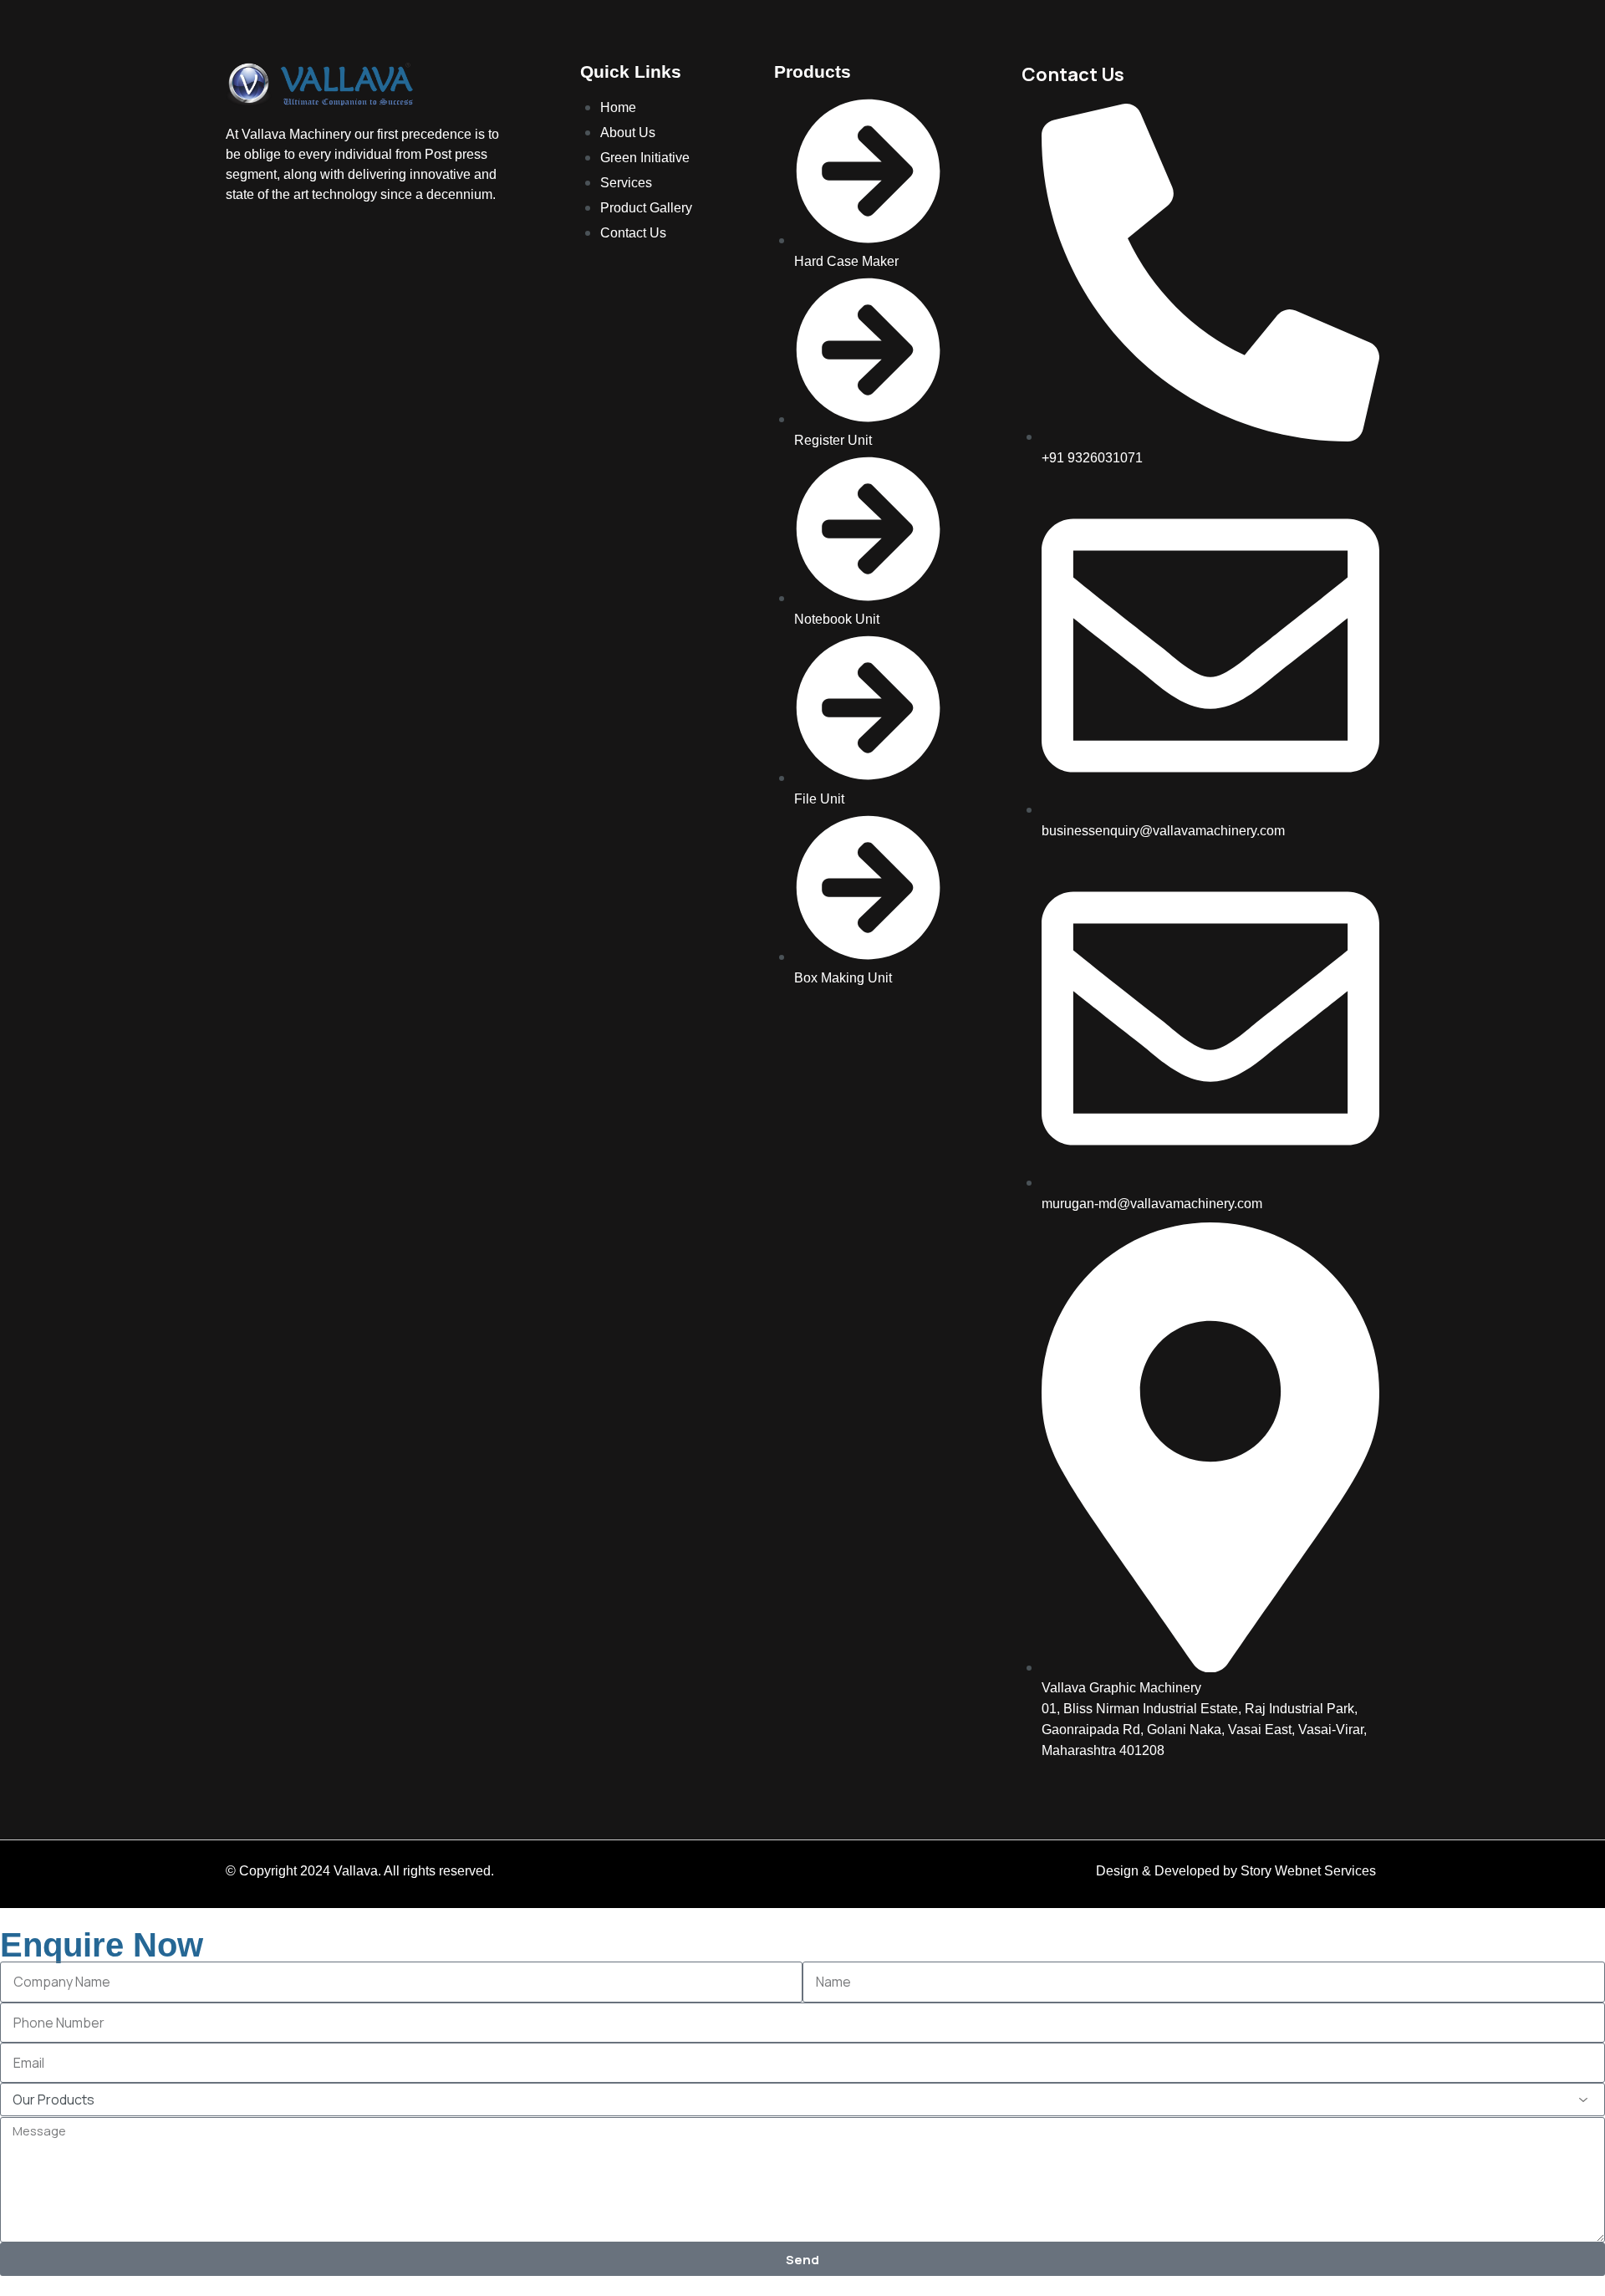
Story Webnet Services (1310, 1871)
